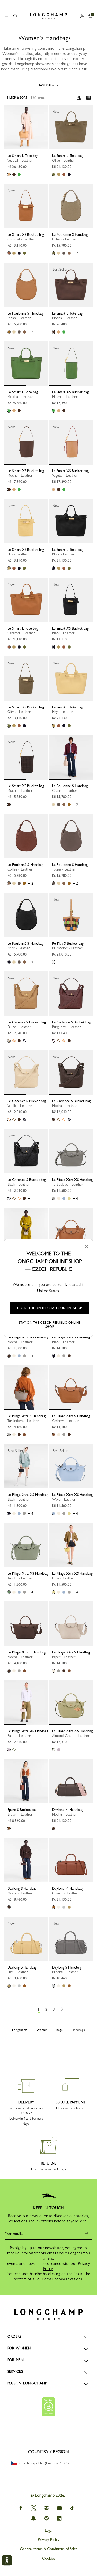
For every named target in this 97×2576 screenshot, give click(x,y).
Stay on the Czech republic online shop (50, 1325)
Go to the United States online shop (50, 1308)
